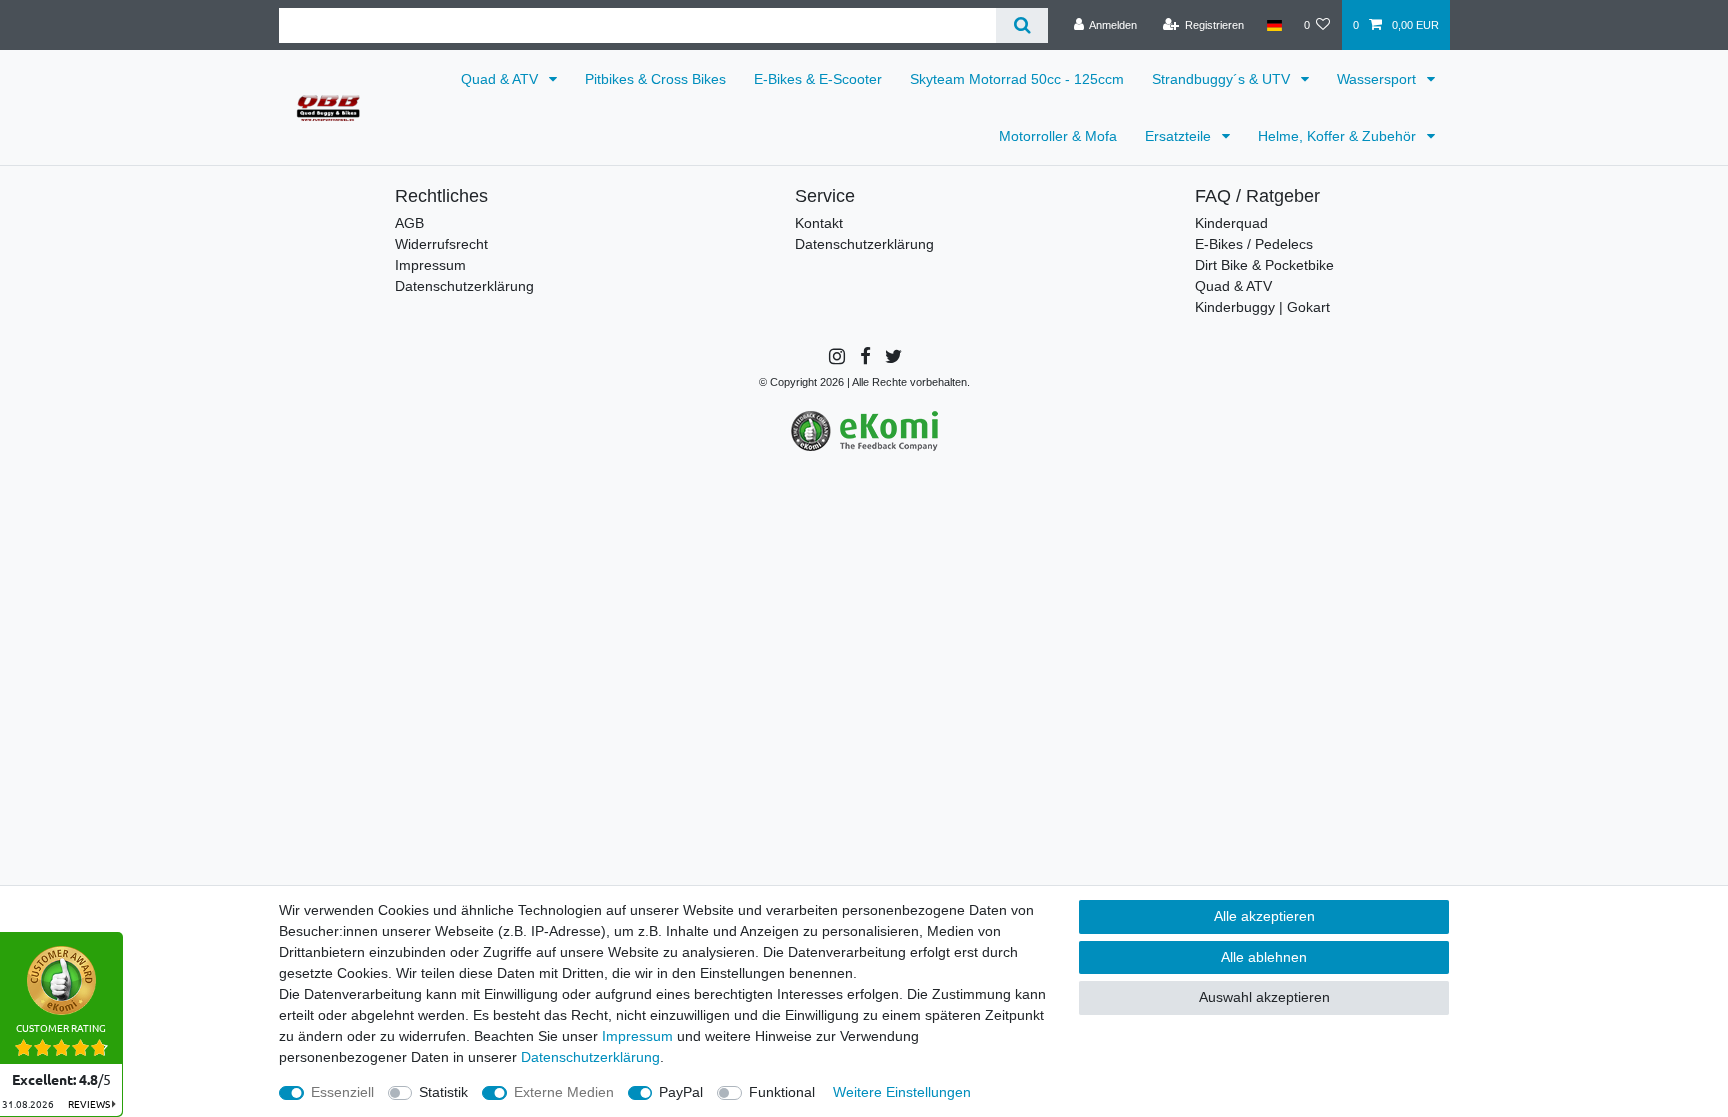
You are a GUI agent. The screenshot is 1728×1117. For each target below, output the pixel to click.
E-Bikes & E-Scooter (818, 79)
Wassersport (1378, 79)
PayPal (681, 1092)
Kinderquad (1231, 223)
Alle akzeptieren (1264, 916)
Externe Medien (564, 1092)
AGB (409, 223)
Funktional (782, 1092)
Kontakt (819, 223)
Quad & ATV (501, 79)
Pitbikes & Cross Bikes (655, 79)
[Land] (1273, 25)
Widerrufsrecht (441, 244)
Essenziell (342, 1092)
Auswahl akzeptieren (1264, 997)
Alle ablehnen (1264, 957)
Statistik (443, 1092)
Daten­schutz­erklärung (590, 1057)
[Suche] (1021, 25)
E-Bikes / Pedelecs (1254, 244)
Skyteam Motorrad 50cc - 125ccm (1017, 79)
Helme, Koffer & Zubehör (1339, 136)
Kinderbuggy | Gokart (1262, 307)
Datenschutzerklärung (464, 286)
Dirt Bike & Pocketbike (1264, 265)
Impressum (430, 265)
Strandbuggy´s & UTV (1223, 79)
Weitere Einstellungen (902, 1092)
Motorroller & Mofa (1058, 136)
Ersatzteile (1180, 136)
